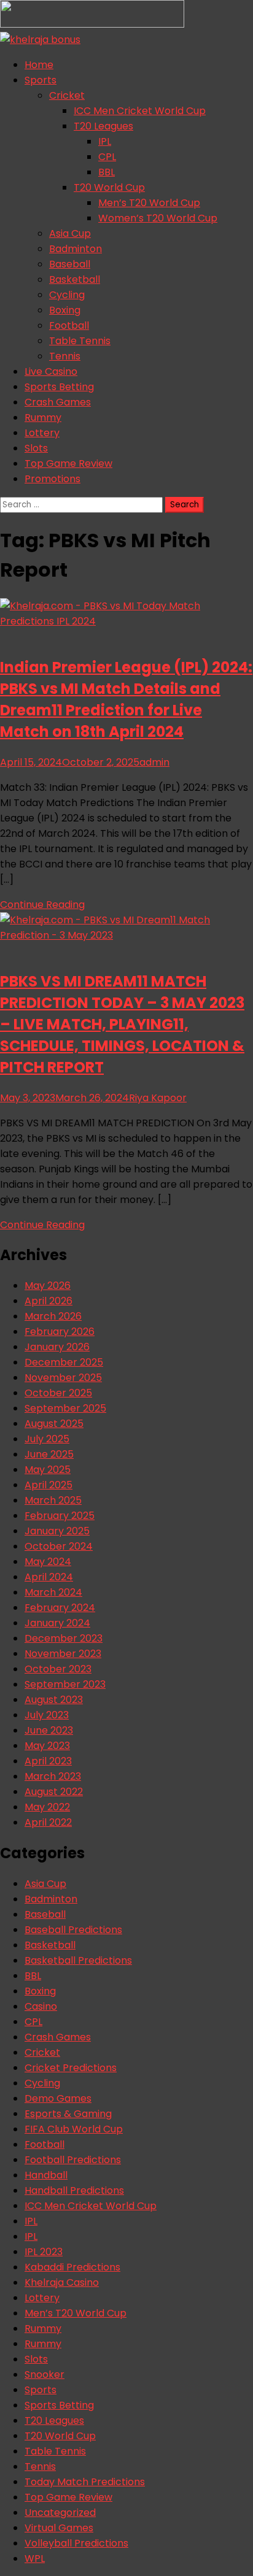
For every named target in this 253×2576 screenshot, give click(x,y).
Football (69, 325)
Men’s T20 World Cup (149, 203)
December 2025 (64, 1362)
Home (39, 65)
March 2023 (53, 1776)
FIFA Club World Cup (74, 2129)
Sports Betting (59, 387)
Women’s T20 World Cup (158, 218)
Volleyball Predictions (76, 2543)
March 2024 (53, 1592)
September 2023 (65, 1684)
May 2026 (48, 1286)
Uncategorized (60, 2513)
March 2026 (53, 1316)
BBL (107, 172)
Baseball (70, 264)
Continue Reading (42, 905)
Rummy (43, 417)
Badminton (76, 249)
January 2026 (57, 1347)
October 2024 (59, 1546)
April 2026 (49, 1301)
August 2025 (54, 1424)
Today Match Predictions (85, 2482)
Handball (46, 2175)
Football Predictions (73, 2160)
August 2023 (54, 1700)
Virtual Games (59, 2528)
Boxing (65, 310)
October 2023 (58, 1669)
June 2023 (49, 1730)
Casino (41, 2006)
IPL (105, 141)
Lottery (42, 433)
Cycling (67, 295)
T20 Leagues (103, 126)
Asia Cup (70, 233)
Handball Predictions (74, 2190)
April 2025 (49, 1485)
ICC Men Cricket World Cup (140, 111)
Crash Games (58, 402)
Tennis (65, 356)
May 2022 (47, 1807)
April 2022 (48, 1822)
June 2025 (49, 1454)
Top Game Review (68, 463)
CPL (107, 157)
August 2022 (54, 1792)
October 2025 (58, 1393)
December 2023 (64, 1638)
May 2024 (48, 1562)
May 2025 (48, 1470)
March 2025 (53, 1500)
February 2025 (60, 1516)
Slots (36, 448)
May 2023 (47, 1746)
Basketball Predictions (78, 1960)
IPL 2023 (44, 2252)
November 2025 (63, 1378)
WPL (35, 2559)
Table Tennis (80, 341)
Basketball (75, 279)
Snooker (45, 2374)
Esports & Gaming (68, 2114)
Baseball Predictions (73, 1930)
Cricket (67, 95)
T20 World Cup (109, 187)
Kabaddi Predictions (72, 2267)
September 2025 (65, 1408)
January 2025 (57, 1531)
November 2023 (63, 1654)
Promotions (53, 479)
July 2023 (47, 1715)
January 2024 (57, 1623)
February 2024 (60, 1608)
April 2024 (49, 1577)
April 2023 (48, 1761)
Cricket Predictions (71, 2068)
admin (154, 762)
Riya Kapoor (158, 1098)
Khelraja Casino (62, 2282)
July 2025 (47, 1439)
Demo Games (58, 2098)
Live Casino (51, 371)
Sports (41, 80)
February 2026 (60, 1332)
